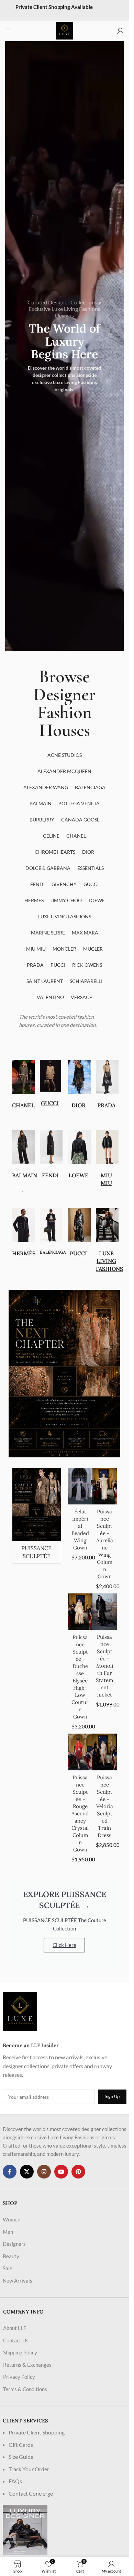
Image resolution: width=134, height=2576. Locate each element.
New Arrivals (18, 2281)
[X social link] (27, 2172)
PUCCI (78, 1253)
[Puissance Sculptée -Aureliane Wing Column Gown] (105, 1486)
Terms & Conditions (25, 2389)
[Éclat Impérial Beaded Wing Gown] (80, 1486)
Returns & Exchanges (27, 2365)
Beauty (11, 2256)
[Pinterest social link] (78, 2172)
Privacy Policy (19, 2377)
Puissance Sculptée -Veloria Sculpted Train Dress (105, 1806)
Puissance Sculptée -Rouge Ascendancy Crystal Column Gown (80, 1813)
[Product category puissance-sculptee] (37, 1516)
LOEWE (78, 1175)
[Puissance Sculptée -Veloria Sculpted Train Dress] (105, 1752)
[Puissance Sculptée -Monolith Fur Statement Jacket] (105, 1612)
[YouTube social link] (61, 2172)
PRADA (106, 1105)
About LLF (15, 2328)
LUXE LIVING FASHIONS (109, 1261)
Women (12, 2219)
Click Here (64, 1945)
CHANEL (23, 1105)
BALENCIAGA (53, 1252)
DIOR (79, 1105)
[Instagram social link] (44, 2172)
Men (8, 2232)
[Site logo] (65, 30)
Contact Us (16, 2340)
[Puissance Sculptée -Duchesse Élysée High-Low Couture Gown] (80, 1612)
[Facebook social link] (10, 2172)
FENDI (50, 1175)
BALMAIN (25, 1175)
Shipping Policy (20, 2352)
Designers (14, 2244)
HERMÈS (24, 1253)
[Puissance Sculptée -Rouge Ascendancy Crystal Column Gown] (80, 1752)
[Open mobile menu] (9, 31)
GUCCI (50, 1103)
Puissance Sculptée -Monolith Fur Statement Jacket (104, 1666)
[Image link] (20, 2011)
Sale (8, 2268)
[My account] (120, 31)
